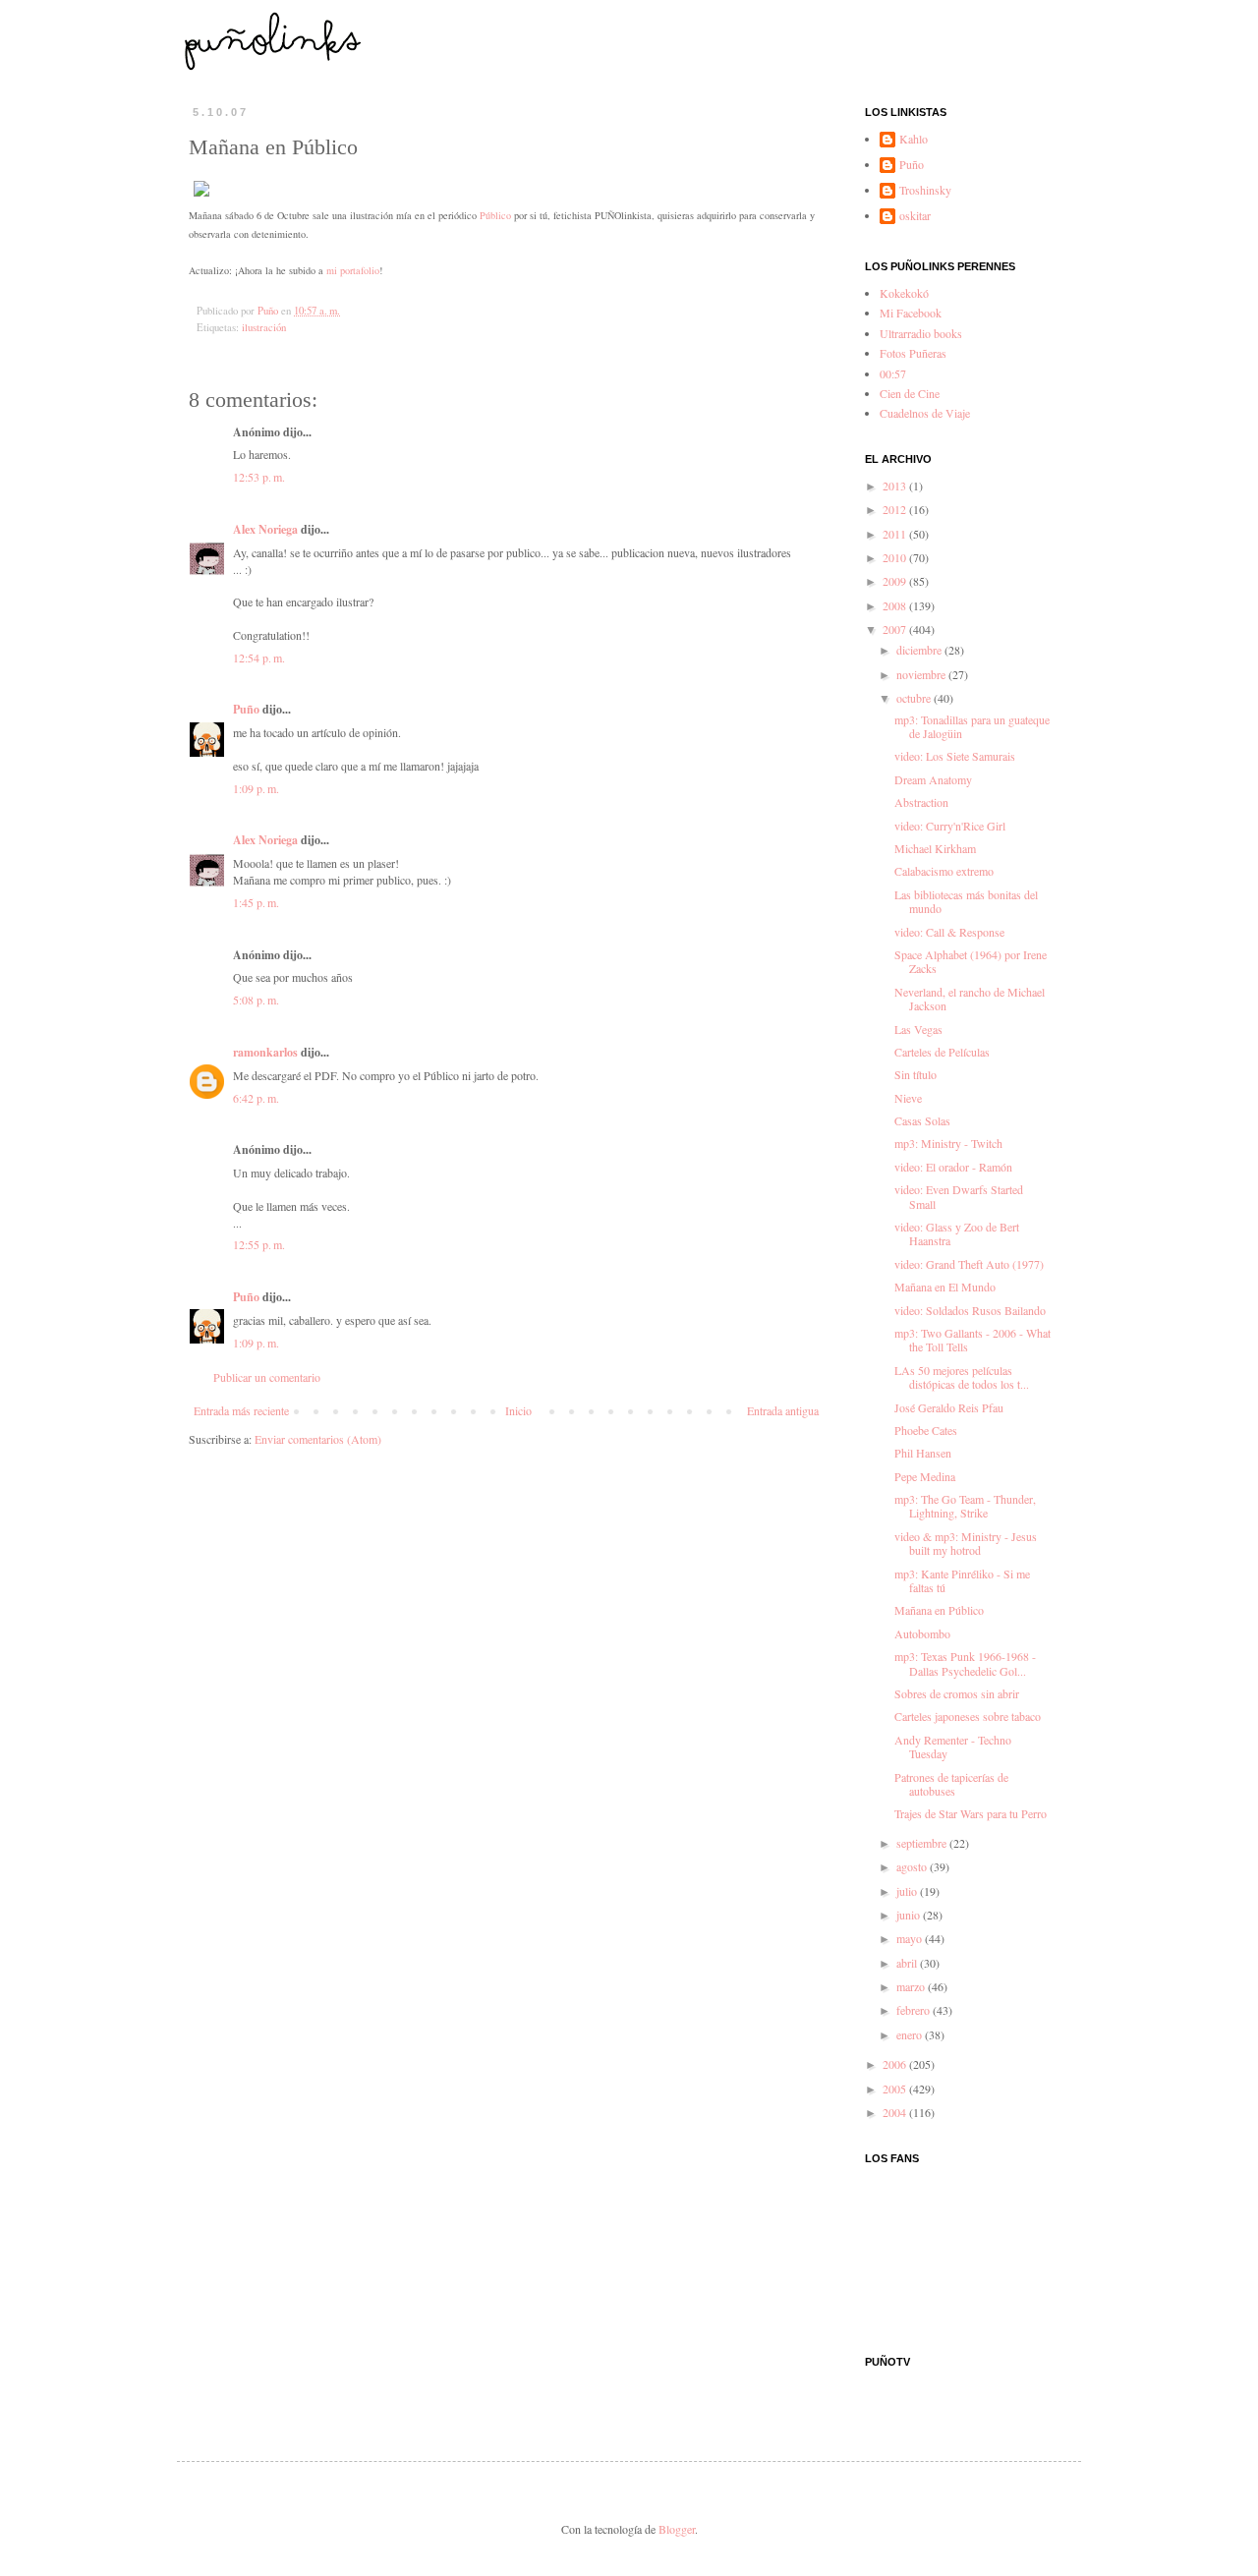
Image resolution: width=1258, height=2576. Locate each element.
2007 (896, 629)
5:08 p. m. (256, 1000)
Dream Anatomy (933, 779)
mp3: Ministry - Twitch (948, 1143)
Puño (246, 709)
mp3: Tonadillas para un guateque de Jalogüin (972, 726)
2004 (896, 2112)
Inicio (518, 1410)
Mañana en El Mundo (945, 1287)
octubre (915, 698)
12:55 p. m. (259, 1244)
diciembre (920, 650)
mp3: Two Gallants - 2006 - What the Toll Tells (972, 1340)
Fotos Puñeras (913, 353)
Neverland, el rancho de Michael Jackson (970, 999)
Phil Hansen (923, 1453)
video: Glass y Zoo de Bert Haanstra (957, 1233)
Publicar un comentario (267, 1377)
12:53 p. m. (259, 477)
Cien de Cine (910, 393)
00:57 (893, 373)
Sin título (915, 1074)
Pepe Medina (925, 1476)
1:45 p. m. (256, 902)
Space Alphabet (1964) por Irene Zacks (971, 961)
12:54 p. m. (259, 658)
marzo (912, 1986)
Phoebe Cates (926, 1430)
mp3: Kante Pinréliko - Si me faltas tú (962, 1580)
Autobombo (922, 1633)
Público (495, 215)
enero (911, 2034)
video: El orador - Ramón (953, 1167)
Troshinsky (925, 190)
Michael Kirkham (935, 848)
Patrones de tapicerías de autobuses (951, 1784)
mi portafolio (353, 270)
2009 (896, 581)
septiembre (923, 1843)
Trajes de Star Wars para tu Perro (971, 1813)
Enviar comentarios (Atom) (318, 1439)
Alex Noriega (265, 529)
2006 (896, 2064)
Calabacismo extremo (944, 871)
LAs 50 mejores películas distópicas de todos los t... (962, 1377)
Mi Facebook (911, 313)
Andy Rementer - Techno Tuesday (953, 1746)
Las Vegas (918, 1029)
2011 (896, 534)
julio (908, 1891)
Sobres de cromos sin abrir (957, 1693)
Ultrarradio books (921, 333)
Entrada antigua (783, 1410)
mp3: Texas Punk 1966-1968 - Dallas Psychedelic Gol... (965, 1663)
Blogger (677, 2529)
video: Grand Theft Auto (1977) (969, 1264)
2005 (896, 2089)
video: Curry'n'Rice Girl (950, 826)
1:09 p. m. (256, 788)
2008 (896, 605)
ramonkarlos (265, 1052)
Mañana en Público (939, 1610)
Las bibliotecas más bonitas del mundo (966, 901)
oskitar (915, 216)
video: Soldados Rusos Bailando (970, 1310)
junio (910, 1915)
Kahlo (914, 139)
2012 (896, 509)
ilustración (264, 327)
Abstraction (921, 802)
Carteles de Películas (942, 1052)
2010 (896, 557)
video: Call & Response (949, 932)
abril (908, 1963)
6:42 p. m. (256, 1098)
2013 (896, 486)
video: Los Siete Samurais (955, 756)
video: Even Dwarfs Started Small (959, 1196)
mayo (911, 1938)
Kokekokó (904, 293)
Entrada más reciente (241, 1410)
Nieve (908, 1098)
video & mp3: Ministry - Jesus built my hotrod (966, 1543)
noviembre (922, 674)
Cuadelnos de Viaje (925, 413)
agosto (913, 1866)
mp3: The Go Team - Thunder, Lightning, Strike (965, 1506)
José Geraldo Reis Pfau (949, 1407)
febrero (915, 2010)
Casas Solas (922, 1120)
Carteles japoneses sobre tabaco (968, 1716)
